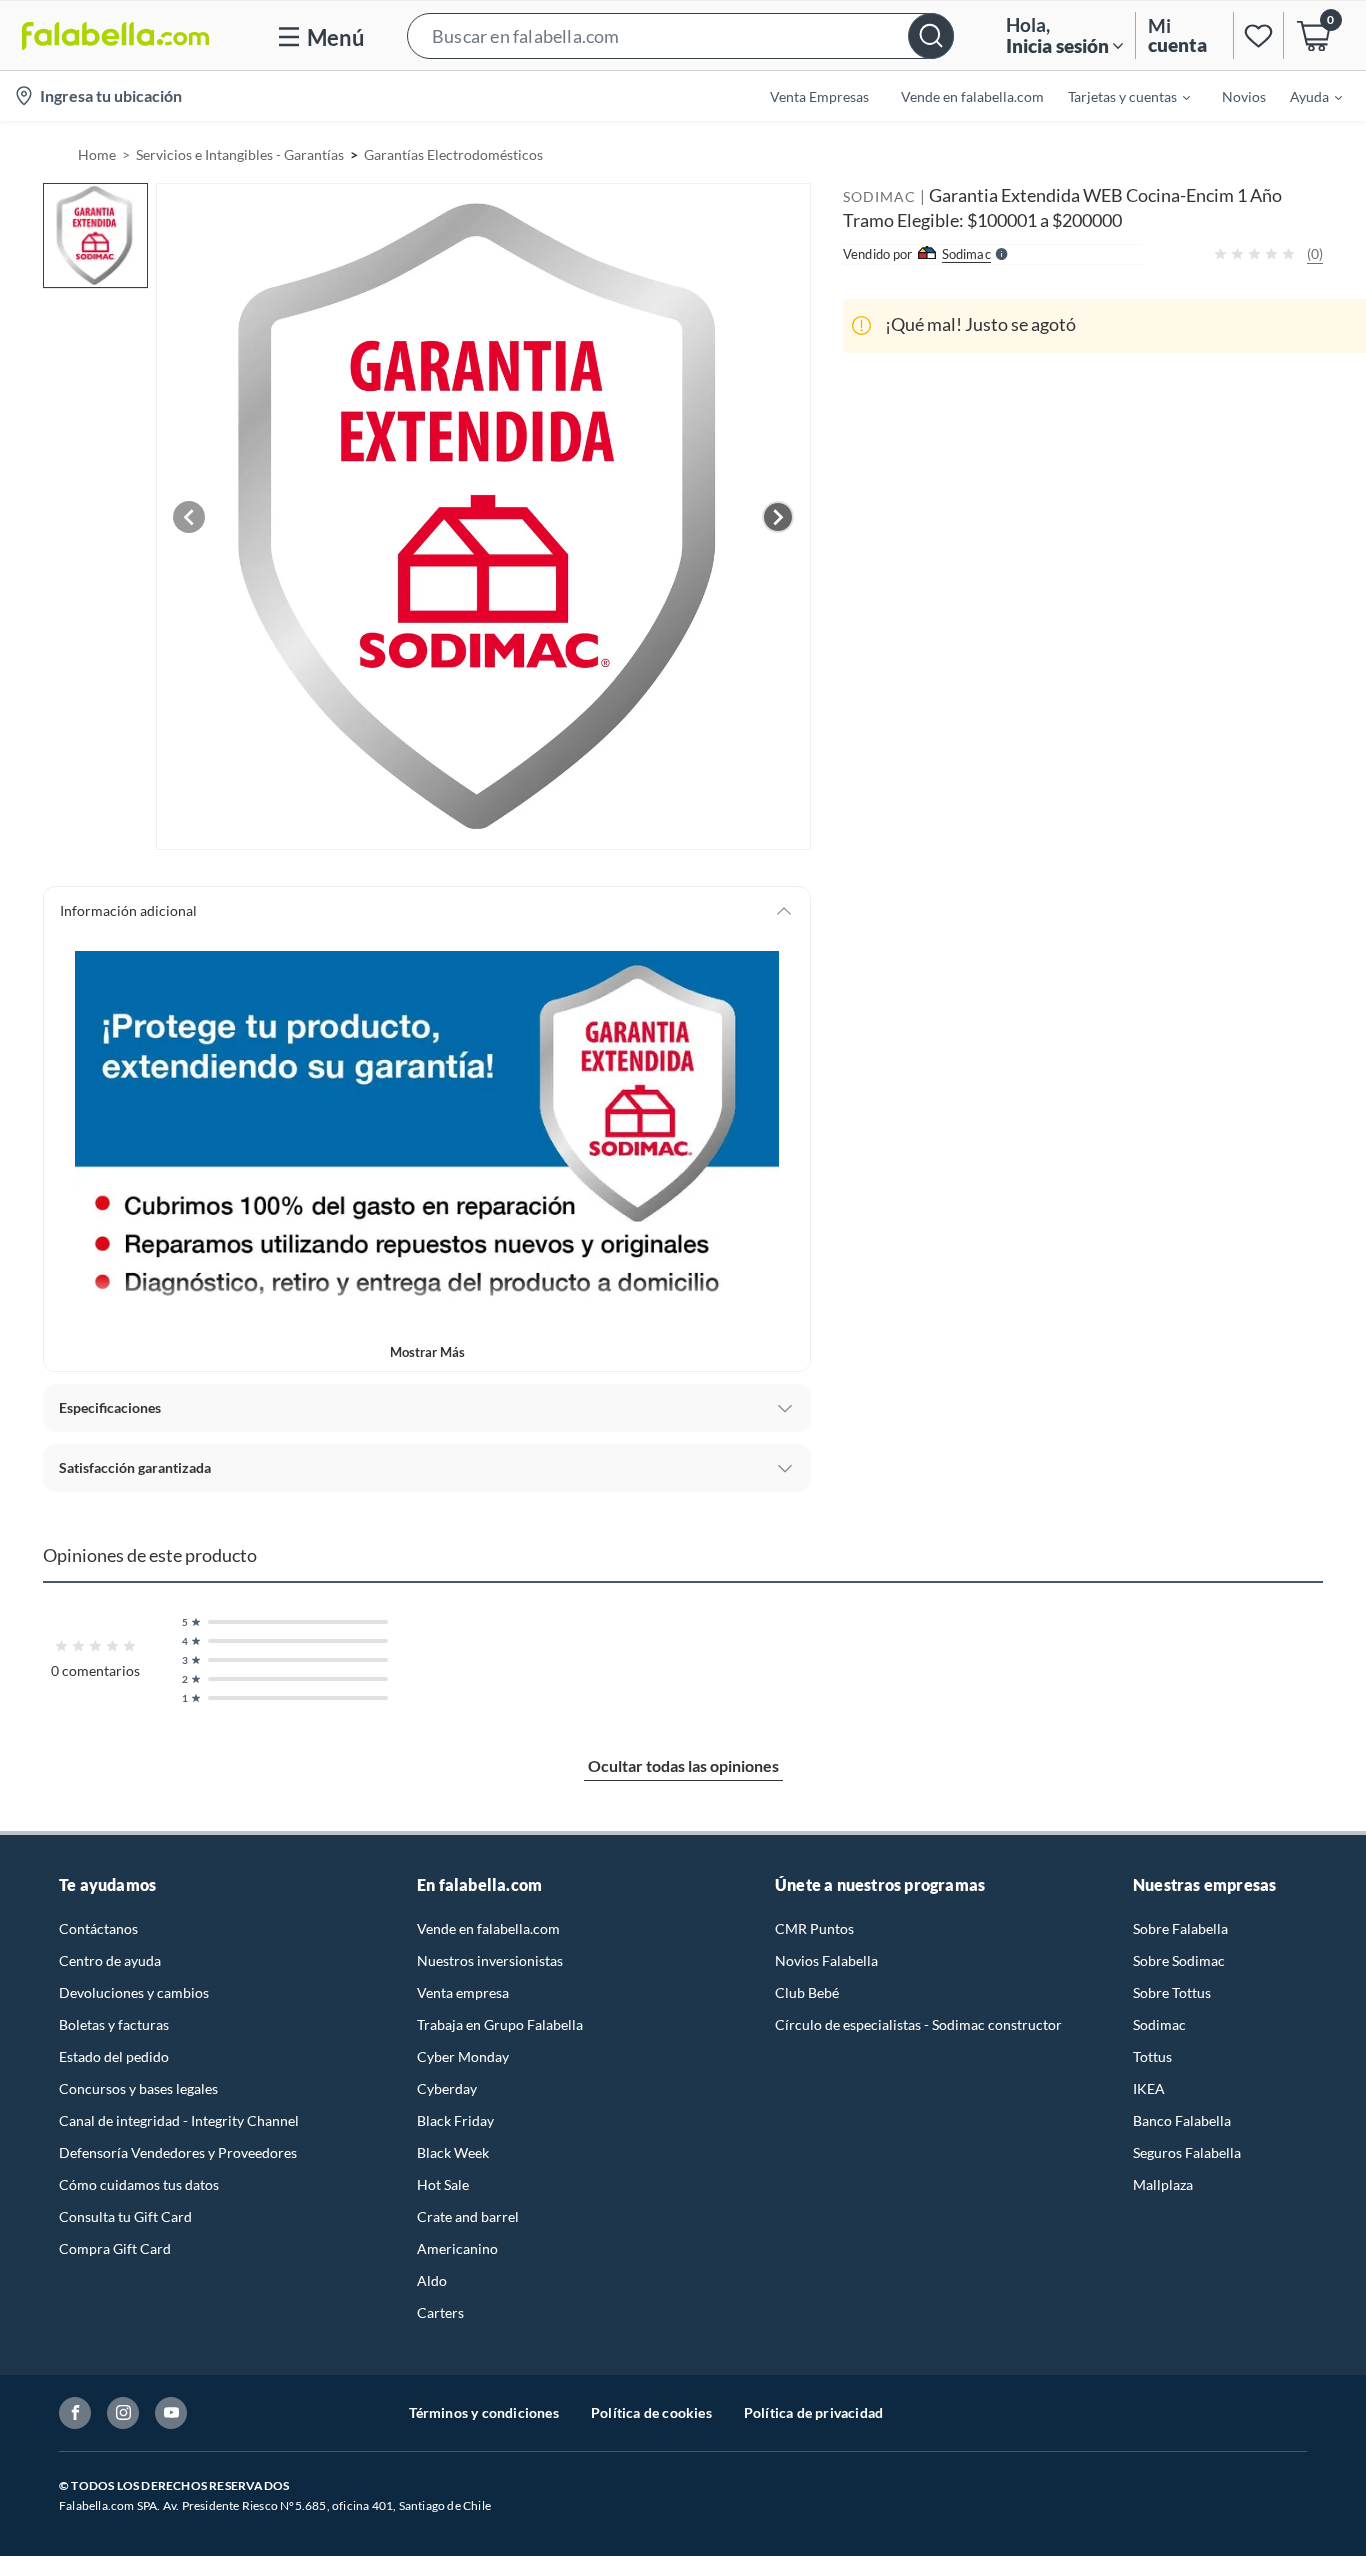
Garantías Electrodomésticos (453, 154)
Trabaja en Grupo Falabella (500, 2024)
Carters (440, 2312)
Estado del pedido (114, 2056)
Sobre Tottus (1172, 1992)
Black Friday (455, 2120)
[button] (680, 35)
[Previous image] (189, 517)
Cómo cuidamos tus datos (139, 2184)
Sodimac (1159, 2024)
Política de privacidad (813, 2412)
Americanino (457, 2248)
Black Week (453, 2152)
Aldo (432, 2280)
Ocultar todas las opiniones (683, 1765)
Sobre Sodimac (1179, 1960)
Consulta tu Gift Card (125, 2216)
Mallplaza (1163, 2184)
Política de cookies (651, 2412)
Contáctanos (98, 1928)
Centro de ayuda (110, 1960)
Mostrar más (427, 1352)
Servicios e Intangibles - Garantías (240, 154)
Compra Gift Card (115, 2248)
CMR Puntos (814, 1928)
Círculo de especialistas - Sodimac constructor (918, 2024)
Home (97, 154)
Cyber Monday (463, 2056)
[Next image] (778, 517)
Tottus (1152, 2056)
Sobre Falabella (1180, 1928)
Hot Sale (443, 2184)
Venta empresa (463, 1992)
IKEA (1149, 2088)
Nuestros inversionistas (490, 1960)
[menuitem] (1117, 96)
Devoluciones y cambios (134, 1992)
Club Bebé (807, 1992)
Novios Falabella (826, 1960)
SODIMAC (879, 196)
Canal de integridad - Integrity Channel (179, 2120)
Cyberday (447, 2088)
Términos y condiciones (484, 2412)
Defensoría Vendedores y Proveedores (178, 2152)
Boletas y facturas (114, 2024)
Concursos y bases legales (138, 2088)
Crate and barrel (468, 2216)
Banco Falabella (1182, 2120)
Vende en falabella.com (488, 1928)
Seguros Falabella (1187, 2152)
